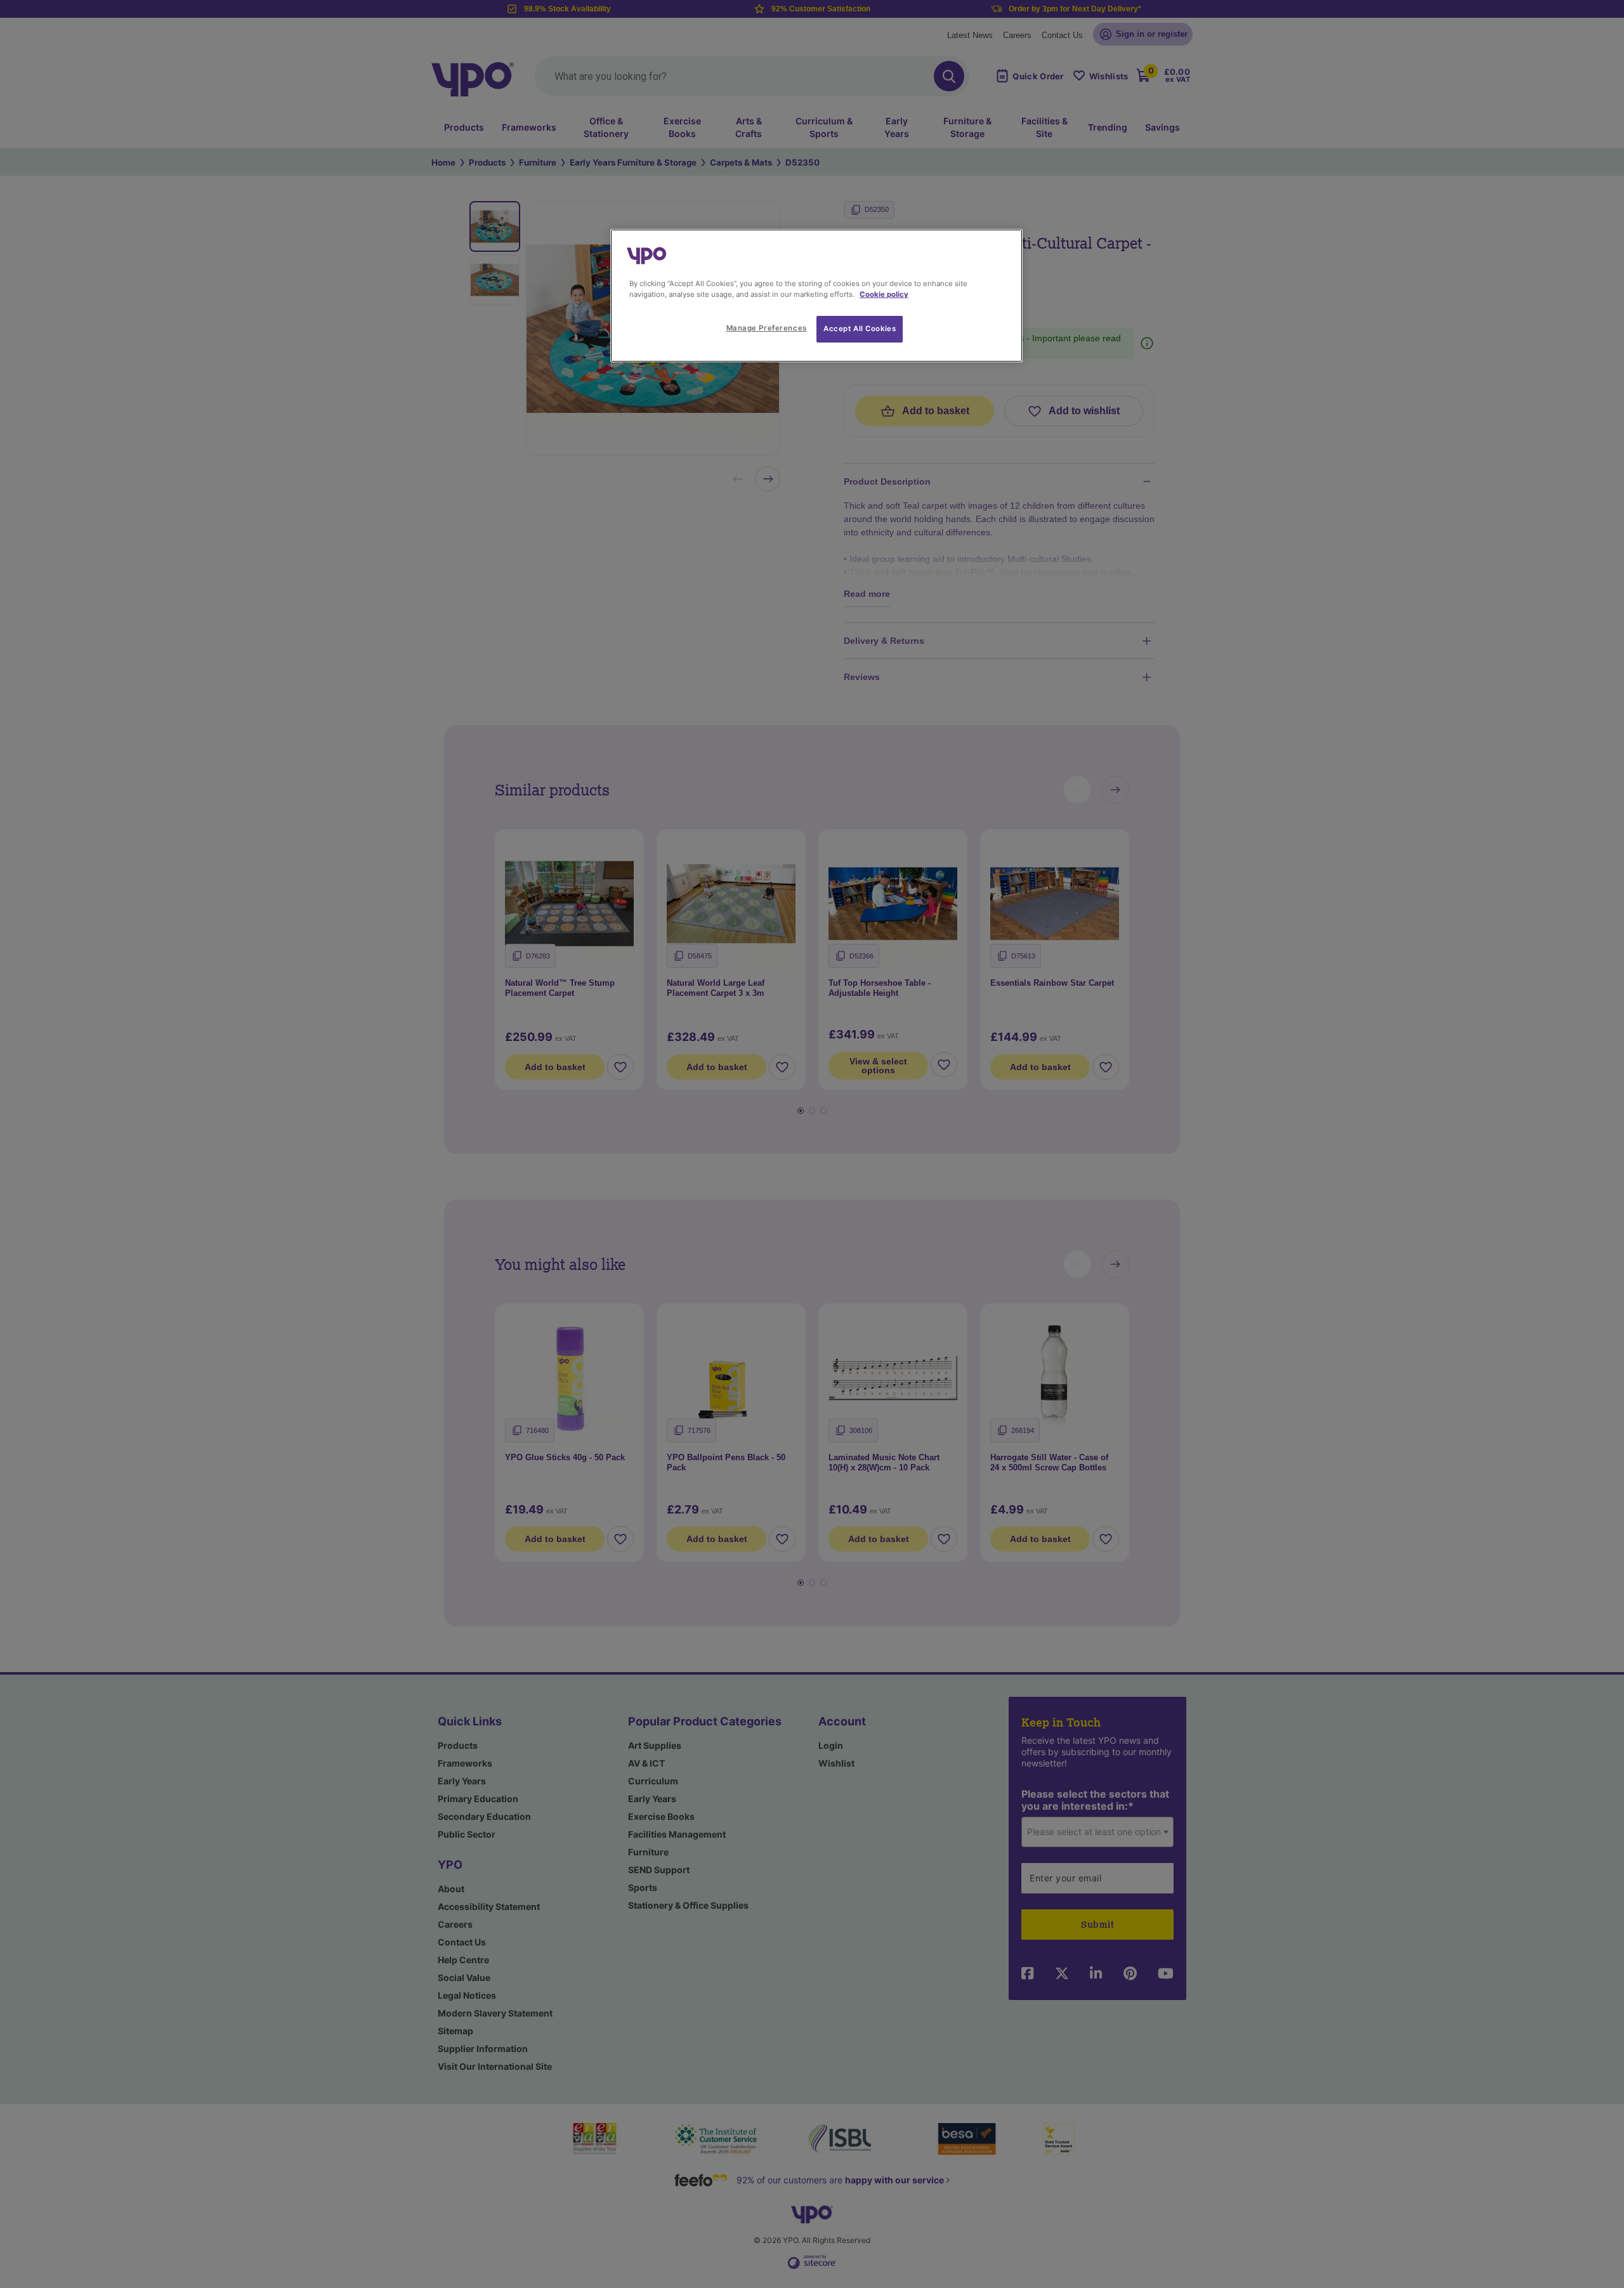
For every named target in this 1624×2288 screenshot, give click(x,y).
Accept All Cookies (860, 329)
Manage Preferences (767, 328)
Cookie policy (884, 294)
